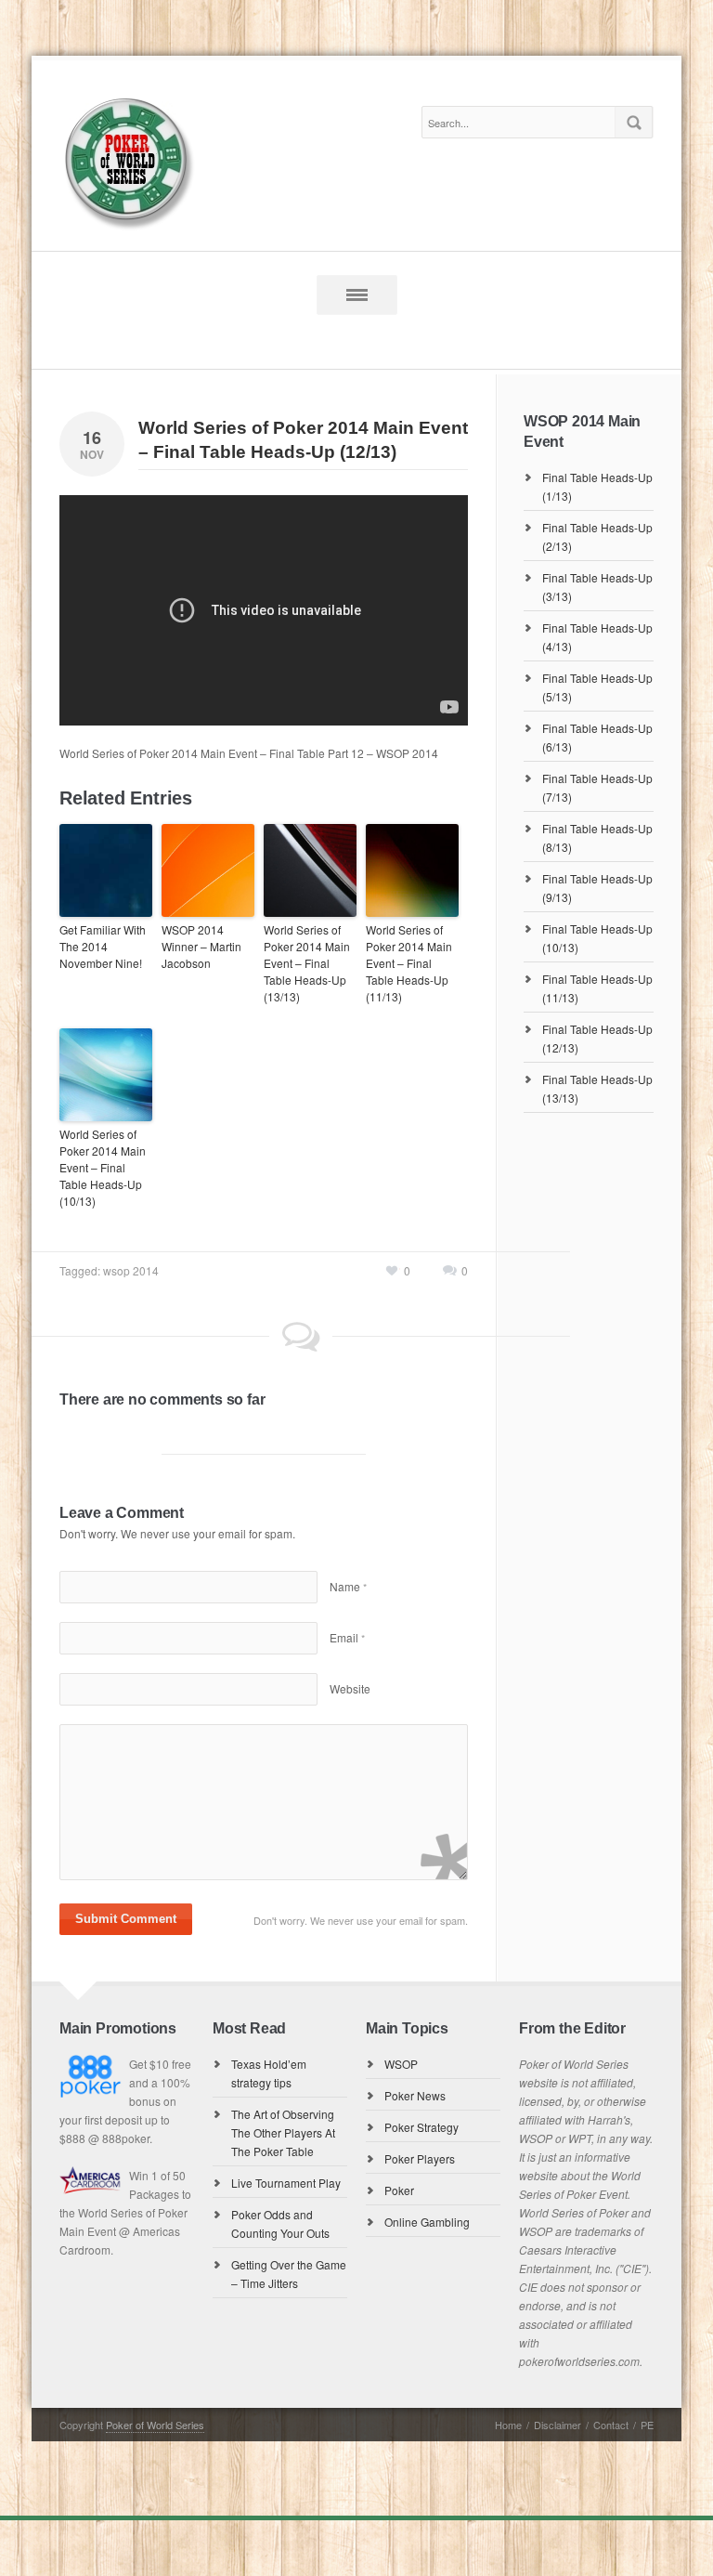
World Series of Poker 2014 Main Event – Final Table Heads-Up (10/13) (103, 1167)
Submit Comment (126, 1919)
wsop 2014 (131, 1270)
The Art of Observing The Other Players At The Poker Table (283, 2132)
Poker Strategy (421, 2127)
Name (348, 1586)
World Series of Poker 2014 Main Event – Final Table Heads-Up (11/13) (409, 963)
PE (647, 2425)
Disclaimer (557, 2425)
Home (508, 2425)
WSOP (401, 2064)
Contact (611, 2425)
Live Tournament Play (286, 2183)
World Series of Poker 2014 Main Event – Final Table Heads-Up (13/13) (307, 963)
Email (347, 1637)
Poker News (415, 2095)
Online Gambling (427, 2222)
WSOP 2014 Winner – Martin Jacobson (201, 946)
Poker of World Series (155, 2425)
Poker (399, 2190)
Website (350, 1688)
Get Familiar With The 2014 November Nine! (103, 946)
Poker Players (420, 2158)
